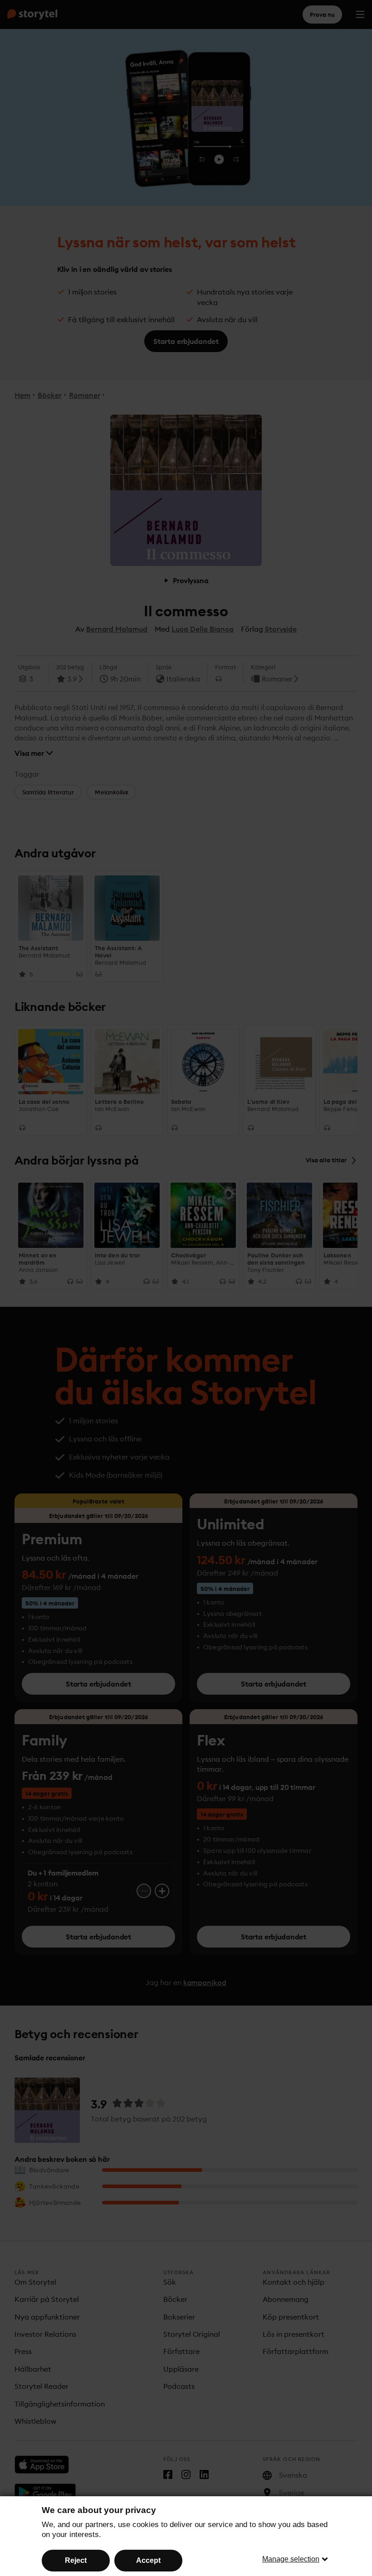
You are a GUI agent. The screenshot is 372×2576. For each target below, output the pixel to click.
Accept (148, 2560)
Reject (76, 2560)
